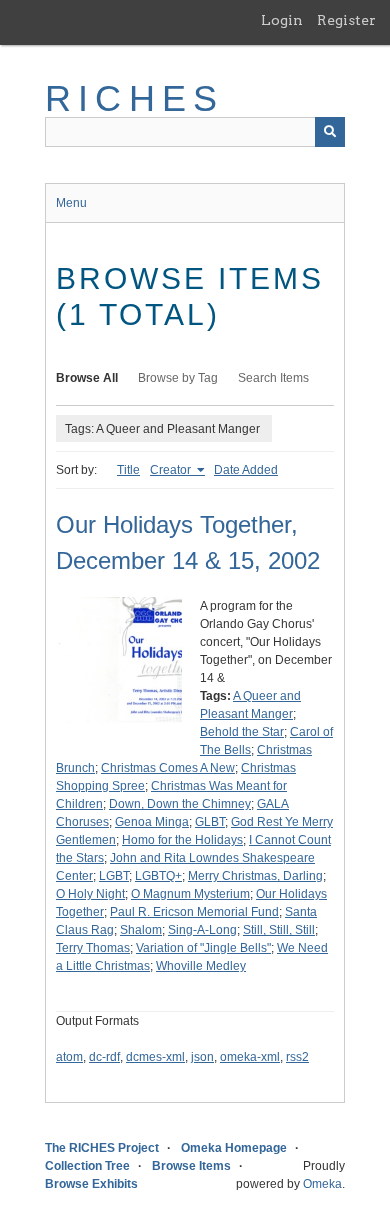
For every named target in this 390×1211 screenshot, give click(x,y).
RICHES (134, 98)
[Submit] (330, 132)
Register (346, 20)
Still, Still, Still (279, 930)
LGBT (114, 876)
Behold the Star (242, 732)
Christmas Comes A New (168, 768)
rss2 (297, 1057)
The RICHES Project (102, 1148)
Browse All (87, 378)
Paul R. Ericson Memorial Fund (194, 912)
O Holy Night (90, 894)
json (202, 1057)
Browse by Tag (178, 378)
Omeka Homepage (234, 1148)
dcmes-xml (155, 1057)
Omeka (322, 1184)
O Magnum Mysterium (190, 894)
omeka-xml (250, 1057)
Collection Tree (87, 1166)
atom (69, 1057)
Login (282, 20)
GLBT (210, 822)
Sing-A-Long (202, 930)
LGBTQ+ (158, 876)
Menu (71, 203)
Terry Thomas (93, 948)
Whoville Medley (201, 966)
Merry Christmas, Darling (255, 876)
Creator (172, 470)
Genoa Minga (152, 822)
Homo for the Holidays (182, 840)
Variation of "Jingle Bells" (203, 948)
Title (128, 470)
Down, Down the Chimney (180, 804)
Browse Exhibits (91, 1184)
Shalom (141, 930)
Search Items (273, 378)
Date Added (246, 470)
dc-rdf (104, 1057)
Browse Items (191, 1166)
